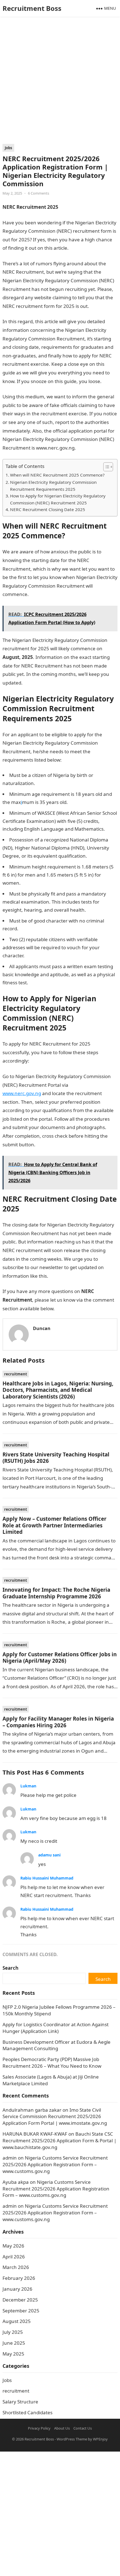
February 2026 (19, 2278)
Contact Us (83, 2428)
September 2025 (21, 2311)
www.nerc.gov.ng (22, 1093)
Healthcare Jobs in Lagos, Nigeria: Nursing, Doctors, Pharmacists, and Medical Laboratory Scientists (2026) (58, 1390)
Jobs (8, 148)
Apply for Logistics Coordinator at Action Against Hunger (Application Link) (56, 2028)
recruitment (16, 1374)
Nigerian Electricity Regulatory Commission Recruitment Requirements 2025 (53, 486)
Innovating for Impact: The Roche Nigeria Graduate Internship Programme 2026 (56, 1593)
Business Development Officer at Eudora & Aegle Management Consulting (57, 2045)
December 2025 (20, 2300)
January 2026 (17, 2289)
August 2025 (17, 2321)
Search (10, 1968)
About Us (62, 2428)
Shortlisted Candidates (27, 2412)
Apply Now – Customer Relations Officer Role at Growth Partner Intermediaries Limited (54, 1525)
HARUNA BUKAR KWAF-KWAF (35, 2134)
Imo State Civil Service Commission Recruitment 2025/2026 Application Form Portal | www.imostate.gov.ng (55, 2117)
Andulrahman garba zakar (32, 2110)
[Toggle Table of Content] (105, 467)
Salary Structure (20, 2402)
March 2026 (16, 2267)
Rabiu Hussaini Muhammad (47, 1878)
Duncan (42, 1328)
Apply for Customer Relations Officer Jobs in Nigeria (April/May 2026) (60, 1657)
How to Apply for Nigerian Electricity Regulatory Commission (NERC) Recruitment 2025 (58, 499)
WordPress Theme (72, 2439)
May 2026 (13, 2246)
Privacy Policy (39, 2428)
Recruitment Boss (32, 8)
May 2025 (13, 2354)
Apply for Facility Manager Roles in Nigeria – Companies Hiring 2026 (58, 1722)
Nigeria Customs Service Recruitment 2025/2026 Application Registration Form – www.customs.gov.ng (55, 2164)
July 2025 (13, 2332)
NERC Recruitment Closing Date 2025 (48, 509)
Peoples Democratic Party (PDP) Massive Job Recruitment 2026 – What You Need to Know (52, 2063)
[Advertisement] (60, 82)
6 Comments (39, 193)
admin (10, 2158)
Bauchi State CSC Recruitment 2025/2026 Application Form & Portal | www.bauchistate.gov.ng (59, 2140)
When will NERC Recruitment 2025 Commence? (57, 475)
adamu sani (49, 1855)
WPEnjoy (100, 2439)
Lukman (28, 1786)
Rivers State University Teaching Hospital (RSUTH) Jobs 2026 (56, 1458)
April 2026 (14, 2257)
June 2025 (14, 2343)
